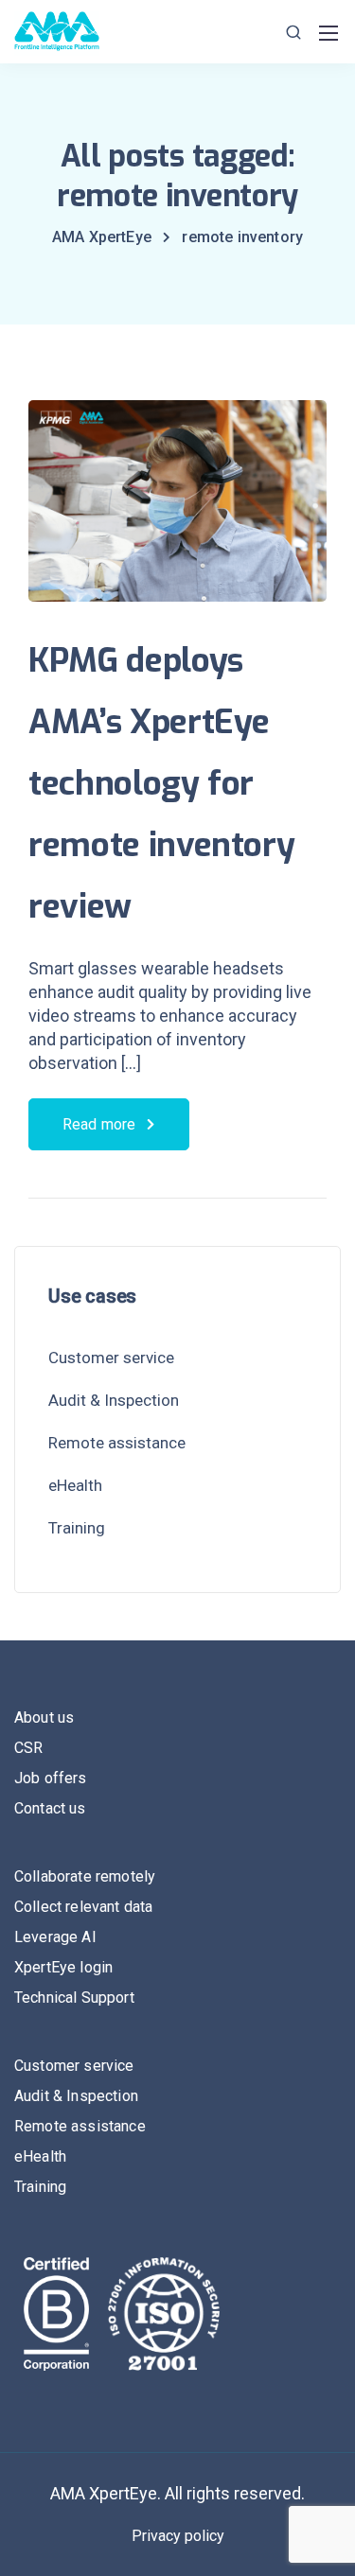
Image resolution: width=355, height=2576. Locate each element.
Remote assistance (117, 1443)
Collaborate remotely (85, 1876)
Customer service (111, 1358)
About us (44, 1717)
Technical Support (74, 1998)
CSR (28, 1748)
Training (77, 1528)
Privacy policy (178, 2536)
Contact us (50, 1808)
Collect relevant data (83, 1907)
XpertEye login (63, 1967)
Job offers (51, 1778)
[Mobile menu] (328, 33)
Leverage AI (55, 1937)
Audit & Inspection (114, 1400)
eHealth (75, 1485)
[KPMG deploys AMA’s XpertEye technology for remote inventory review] (177, 513)
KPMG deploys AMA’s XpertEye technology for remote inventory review (161, 783)
